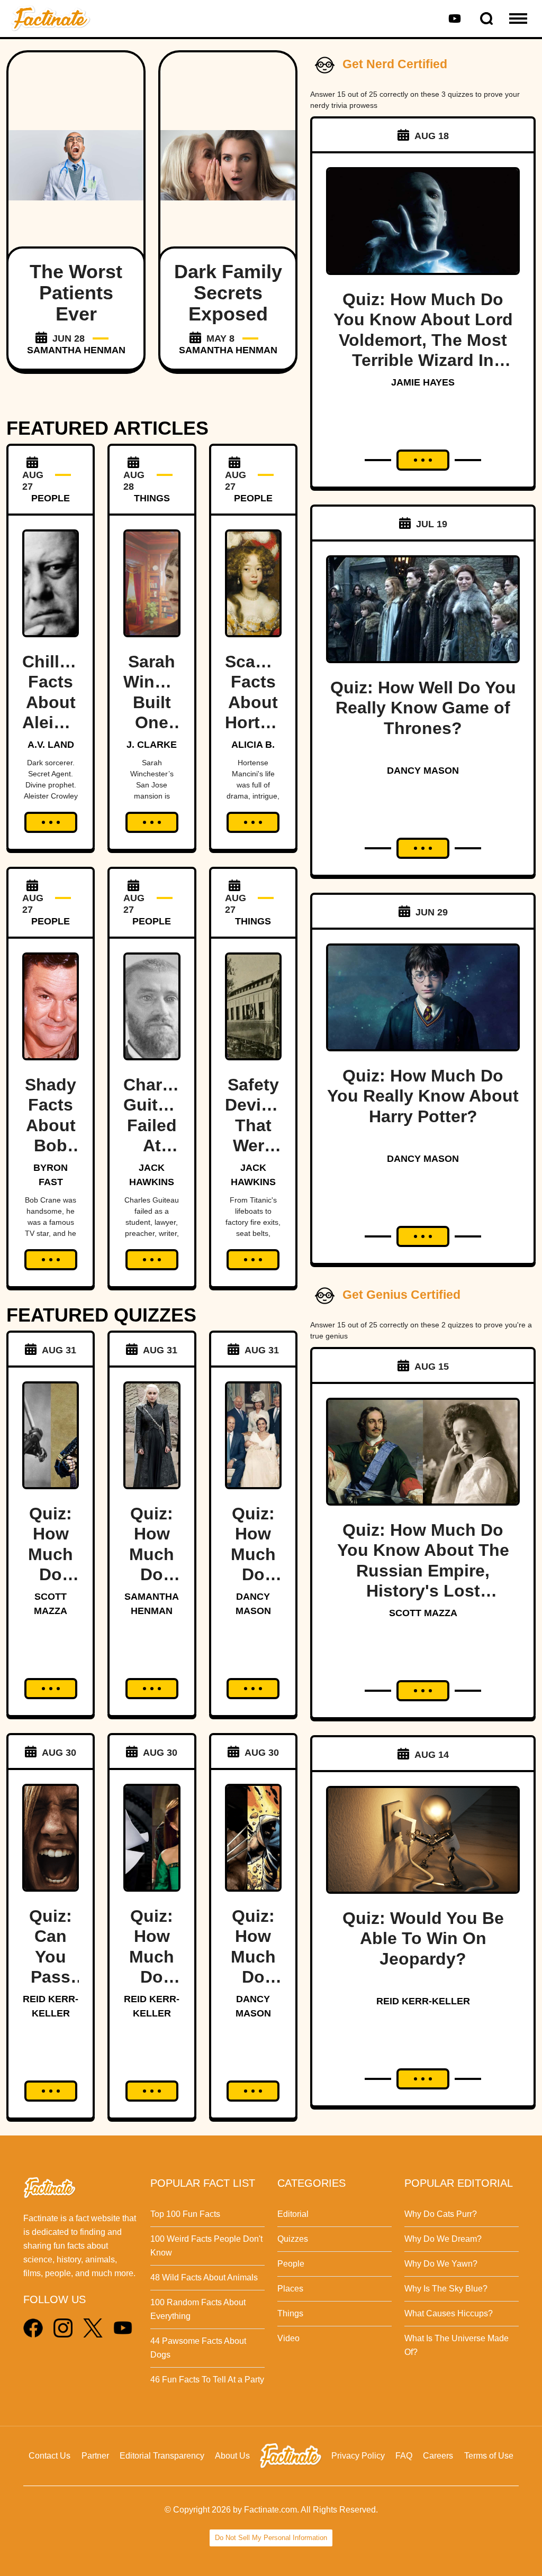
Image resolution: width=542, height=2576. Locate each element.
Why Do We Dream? (443, 2239)
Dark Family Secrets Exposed (228, 293)
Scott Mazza (423, 1613)
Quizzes (293, 2239)
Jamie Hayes (423, 382)
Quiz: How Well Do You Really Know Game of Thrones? (423, 708)
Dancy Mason (423, 771)
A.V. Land (51, 745)
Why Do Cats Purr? (441, 2214)
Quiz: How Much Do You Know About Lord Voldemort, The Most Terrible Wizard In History (423, 340)
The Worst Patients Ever (76, 293)
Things (290, 2313)
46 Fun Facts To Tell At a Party (207, 2380)
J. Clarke (152, 745)
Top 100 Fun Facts (185, 2214)
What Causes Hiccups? (449, 2313)
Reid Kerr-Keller (423, 2001)
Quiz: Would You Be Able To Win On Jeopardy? (423, 1938)
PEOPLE (51, 498)
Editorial (293, 2214)
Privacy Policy (358, 2456)
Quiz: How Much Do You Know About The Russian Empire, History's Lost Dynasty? (423, 1571)
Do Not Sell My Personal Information (271, 2538)
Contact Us (49, 2456)
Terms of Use (489, 2456)
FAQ (404, 2456)
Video (288, 2338)
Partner (95, 2456)
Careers (438, 2456)
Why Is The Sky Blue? (446, 2289)
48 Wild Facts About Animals (204, 2277)
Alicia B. (253, 745)
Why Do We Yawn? (441, 2264)
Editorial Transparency (162, 2456)
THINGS (152, 498)
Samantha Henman (76, 350)
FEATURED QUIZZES (101, 1315)
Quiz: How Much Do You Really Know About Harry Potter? (423, 1096)
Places (290, 2289)
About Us (232, 2456)
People (291, 2264)
